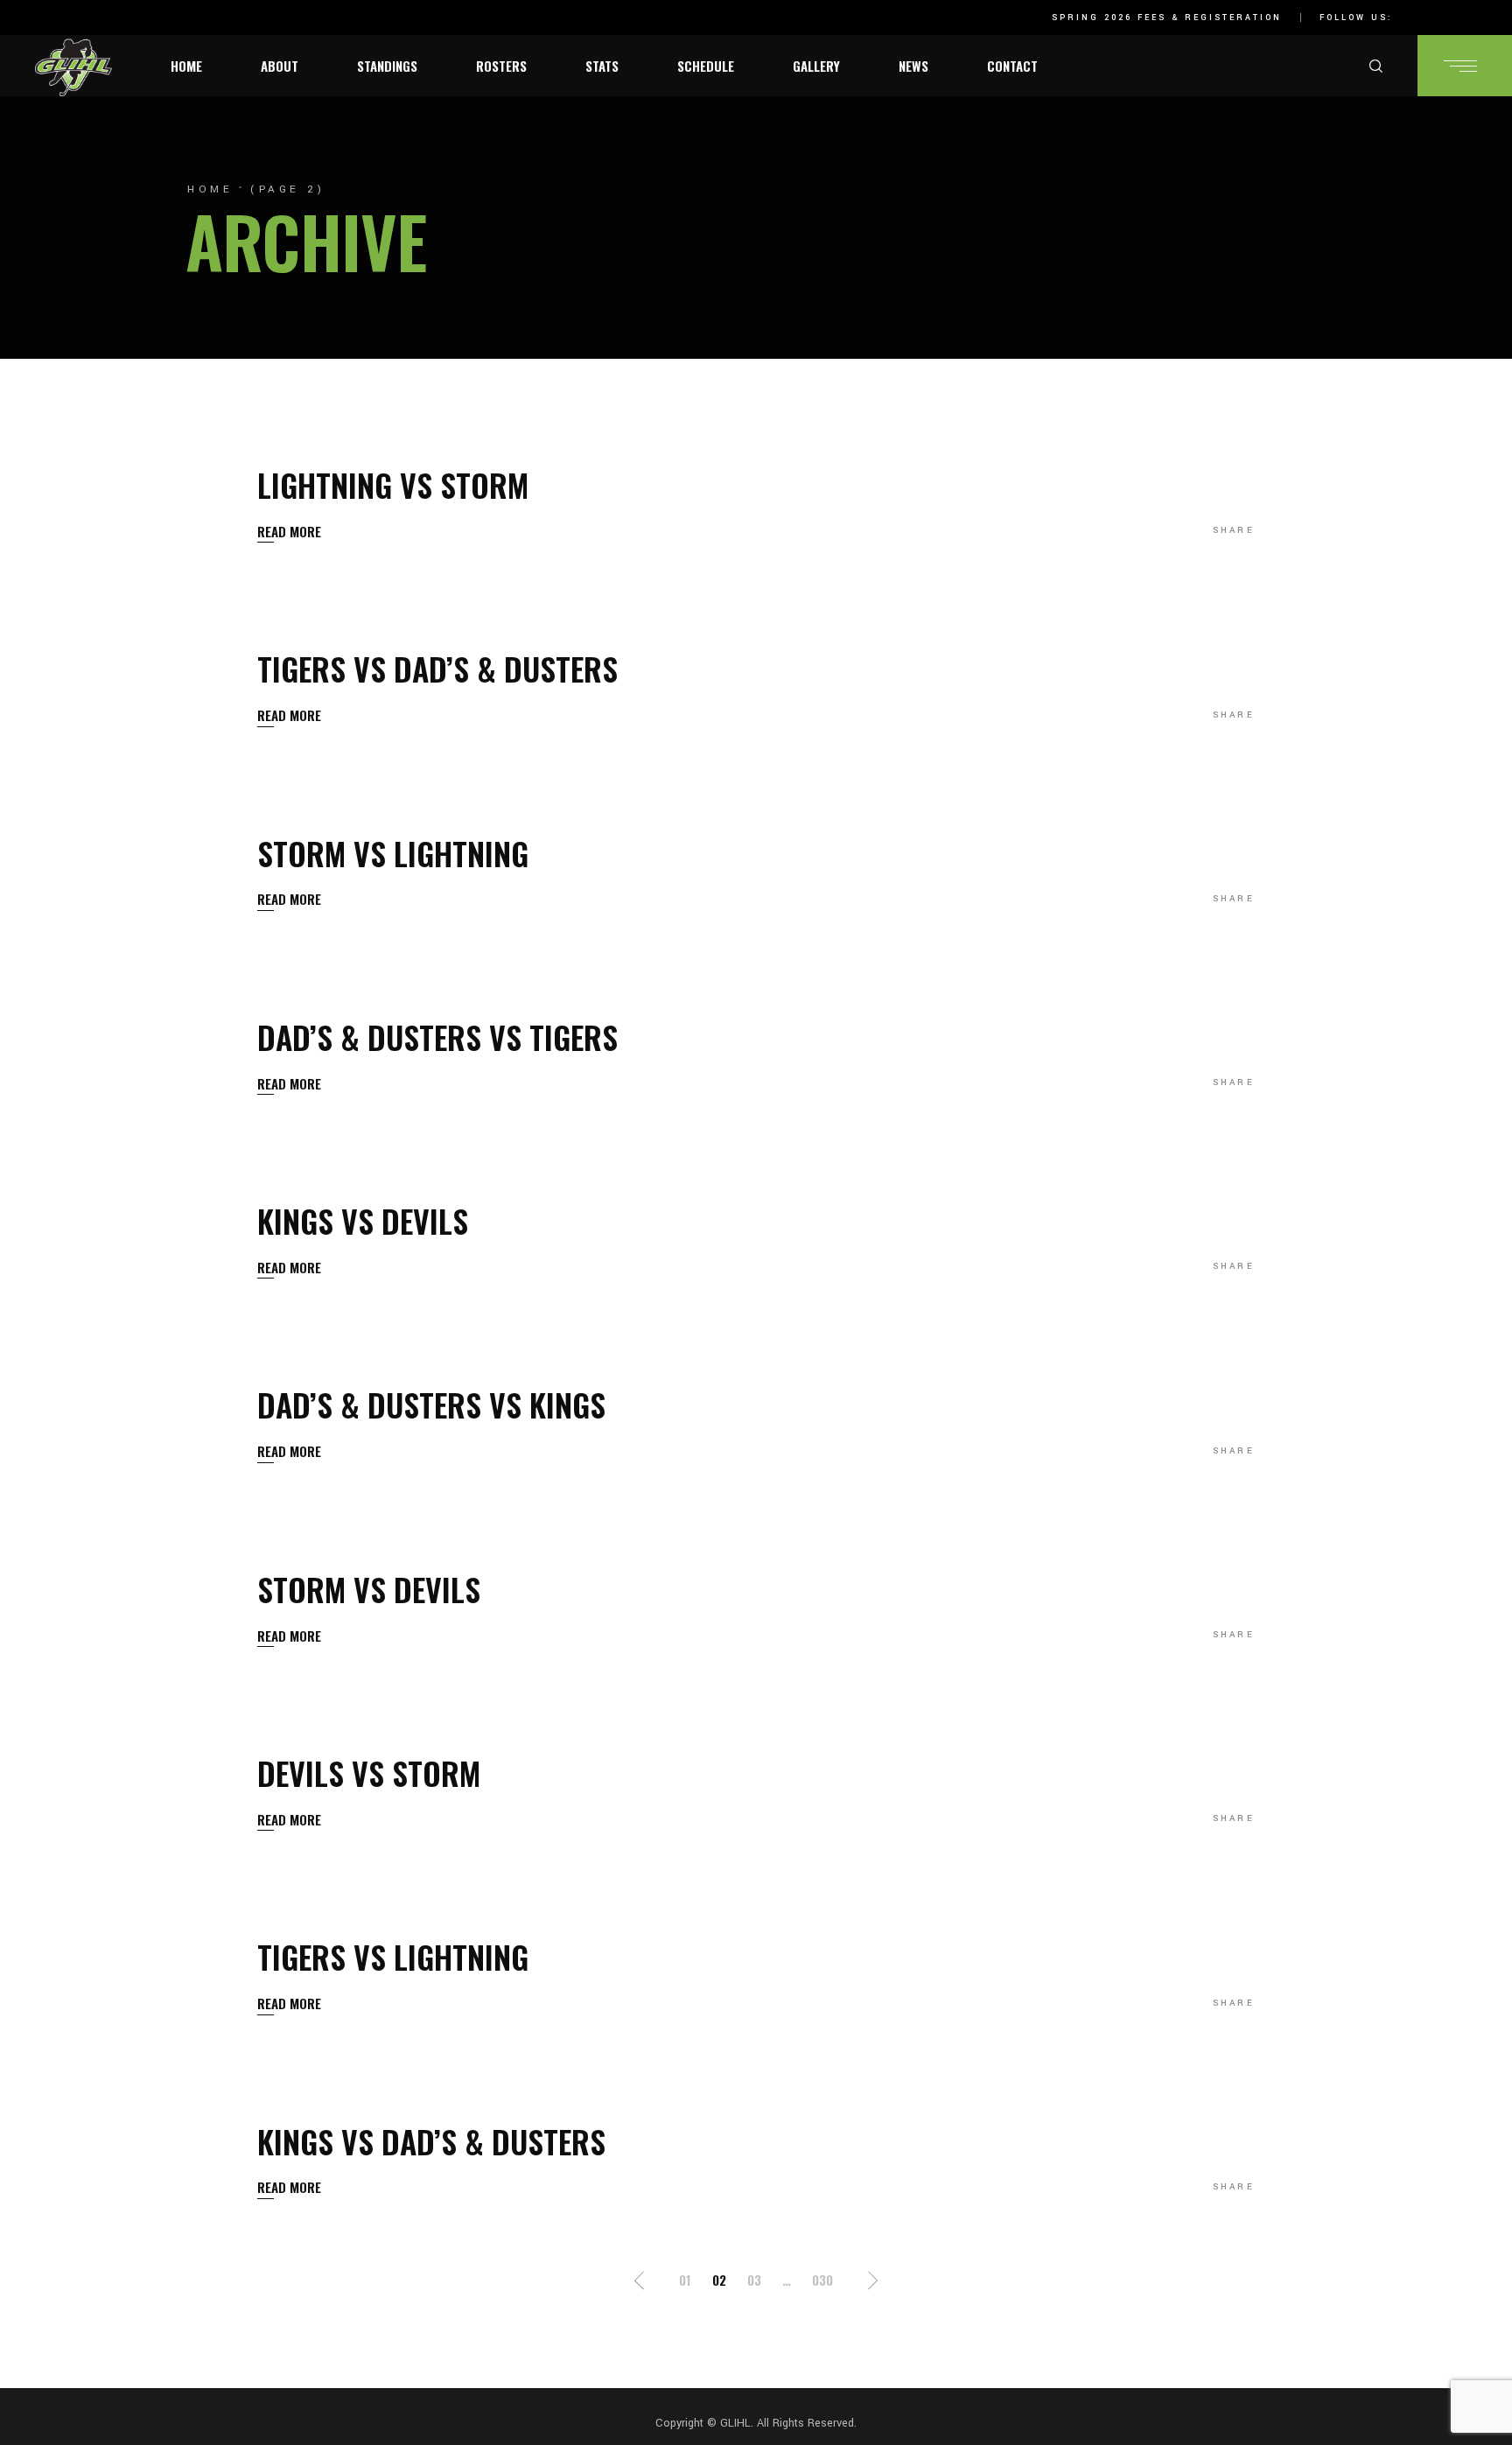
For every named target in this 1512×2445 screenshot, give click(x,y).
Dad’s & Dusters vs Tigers (437, 1037)
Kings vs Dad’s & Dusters (431, 2141)
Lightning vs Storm (393, 484)
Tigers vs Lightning (393, 1956)
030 (822, 2280)
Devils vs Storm (369, 1772)
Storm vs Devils (369, 1589)
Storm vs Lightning (393, 853)
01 (685, 2280)
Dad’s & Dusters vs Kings (431, 1404)
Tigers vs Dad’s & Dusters (437, 668)
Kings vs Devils (363, 1220)
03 (754, 2280)
